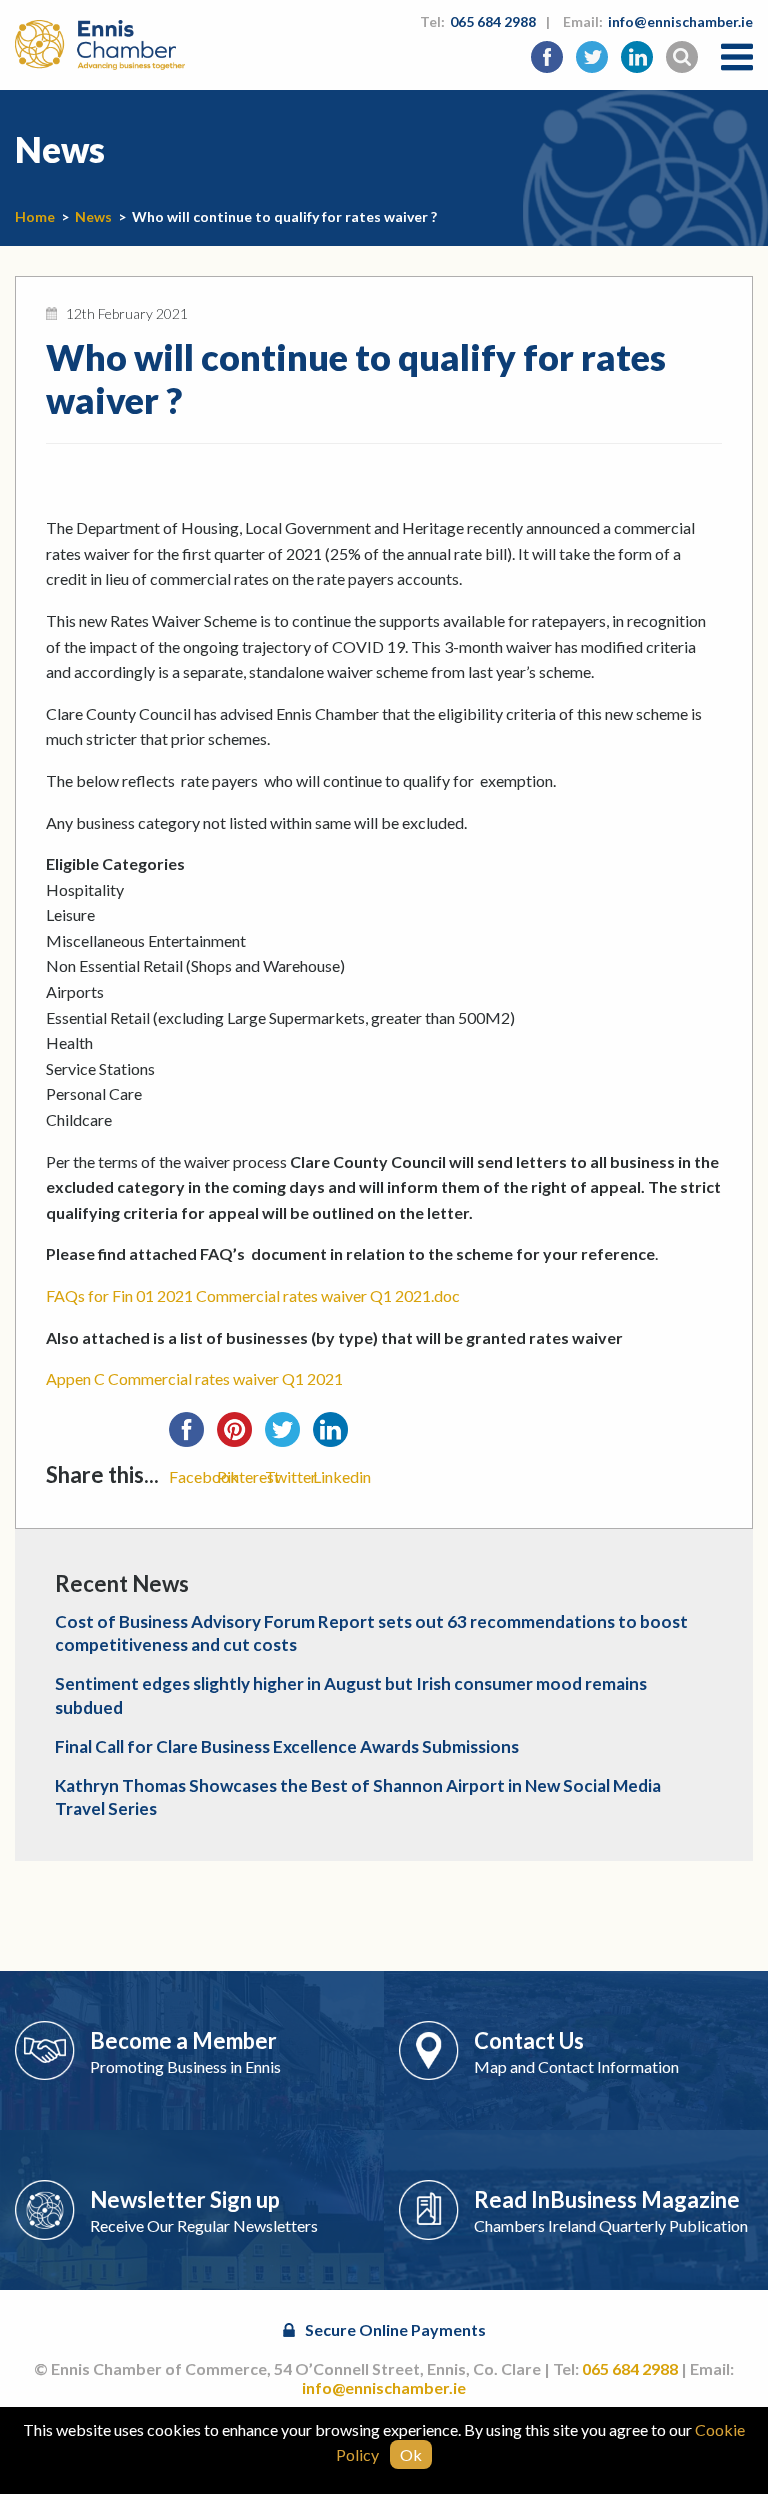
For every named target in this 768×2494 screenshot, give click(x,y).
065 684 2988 (493, 21)
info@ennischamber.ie (680, 21)
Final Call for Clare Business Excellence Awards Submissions (287, 1746)
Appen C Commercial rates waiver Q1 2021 (194, 1378)
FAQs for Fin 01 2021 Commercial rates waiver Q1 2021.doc (253, 1295)
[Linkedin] (337, 1436)
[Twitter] (289, 1436)
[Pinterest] (241, 1436)
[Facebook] (193, 1436)
